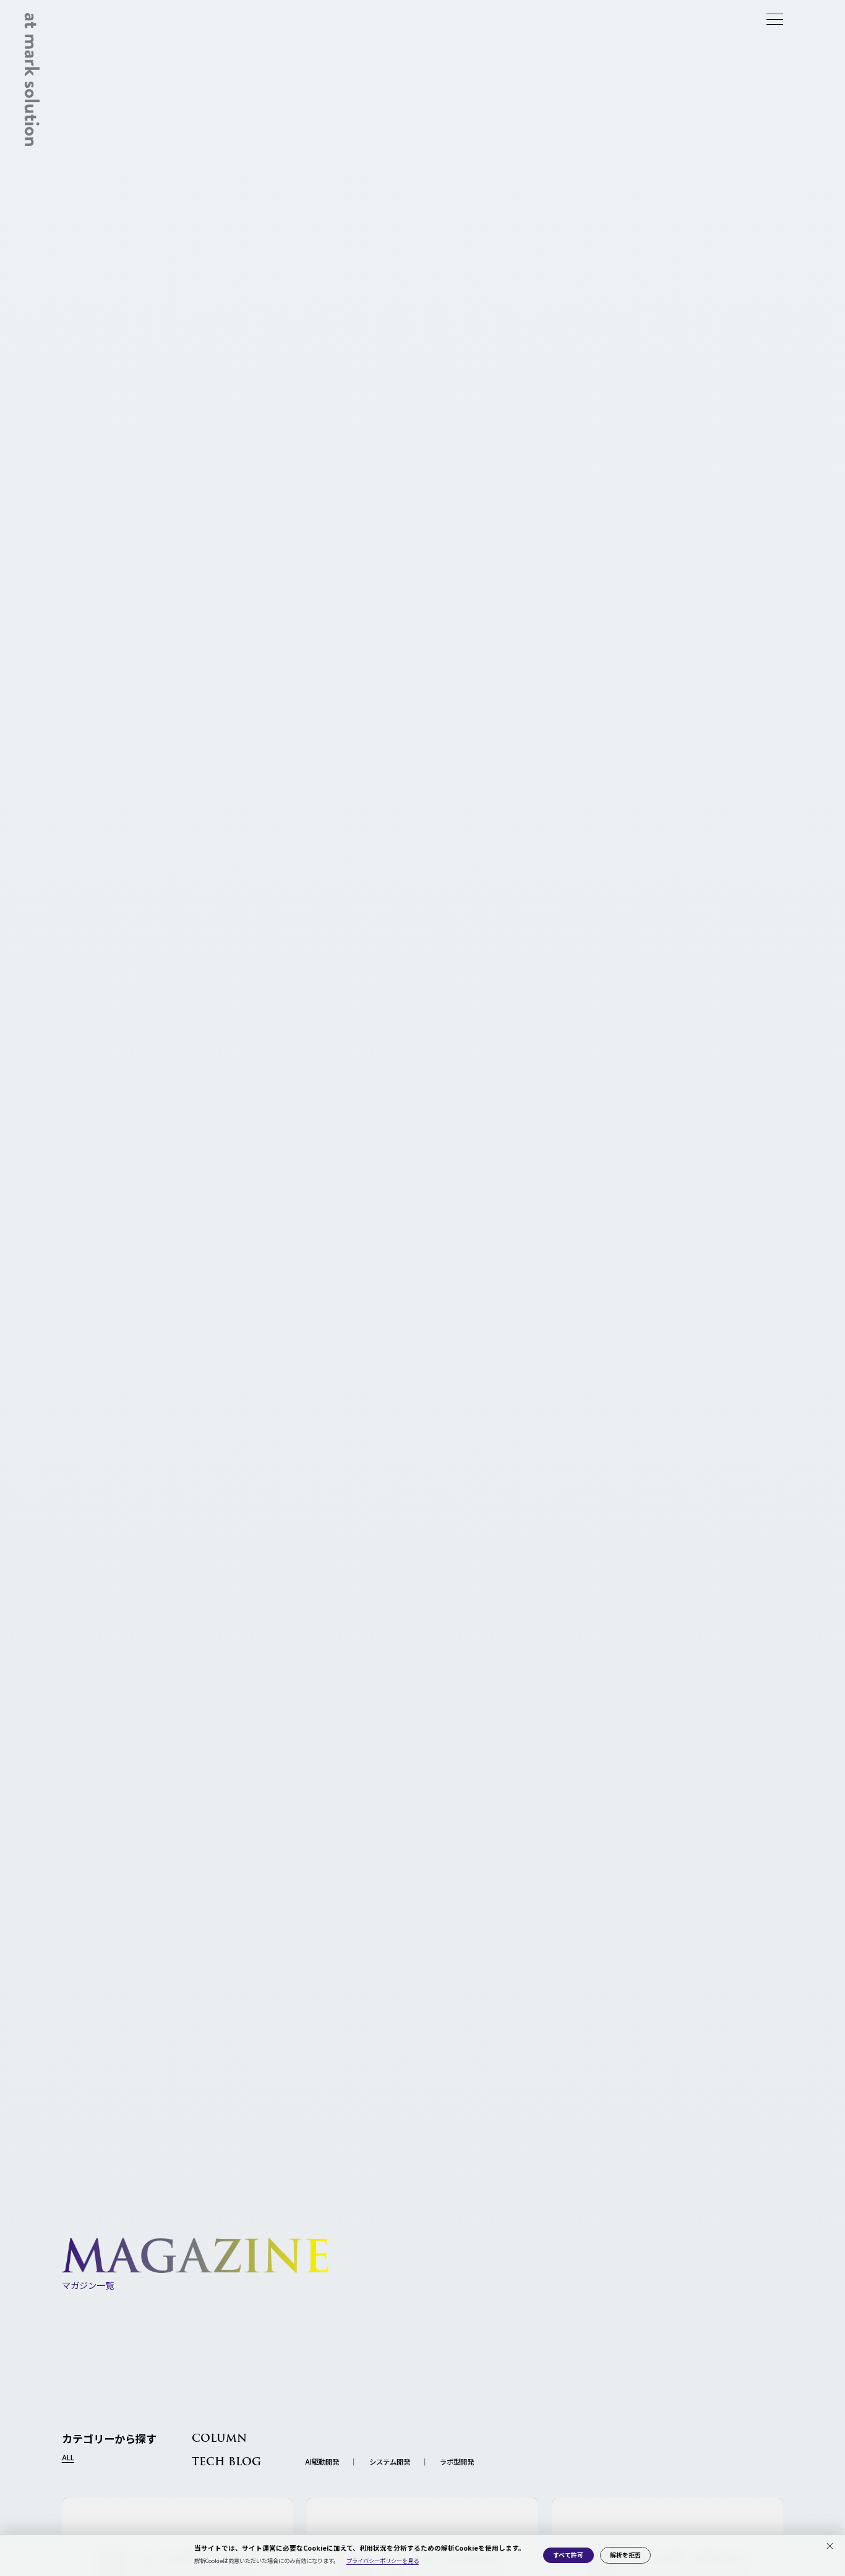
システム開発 (390, 2462)
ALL (68, 2458)
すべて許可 (568, 2555)
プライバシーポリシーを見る (383, 2561)
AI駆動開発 (322, 2462)
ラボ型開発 (457, 2462)
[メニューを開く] (775, 19)
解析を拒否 (625, 2555)
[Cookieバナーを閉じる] (830, 2546)
